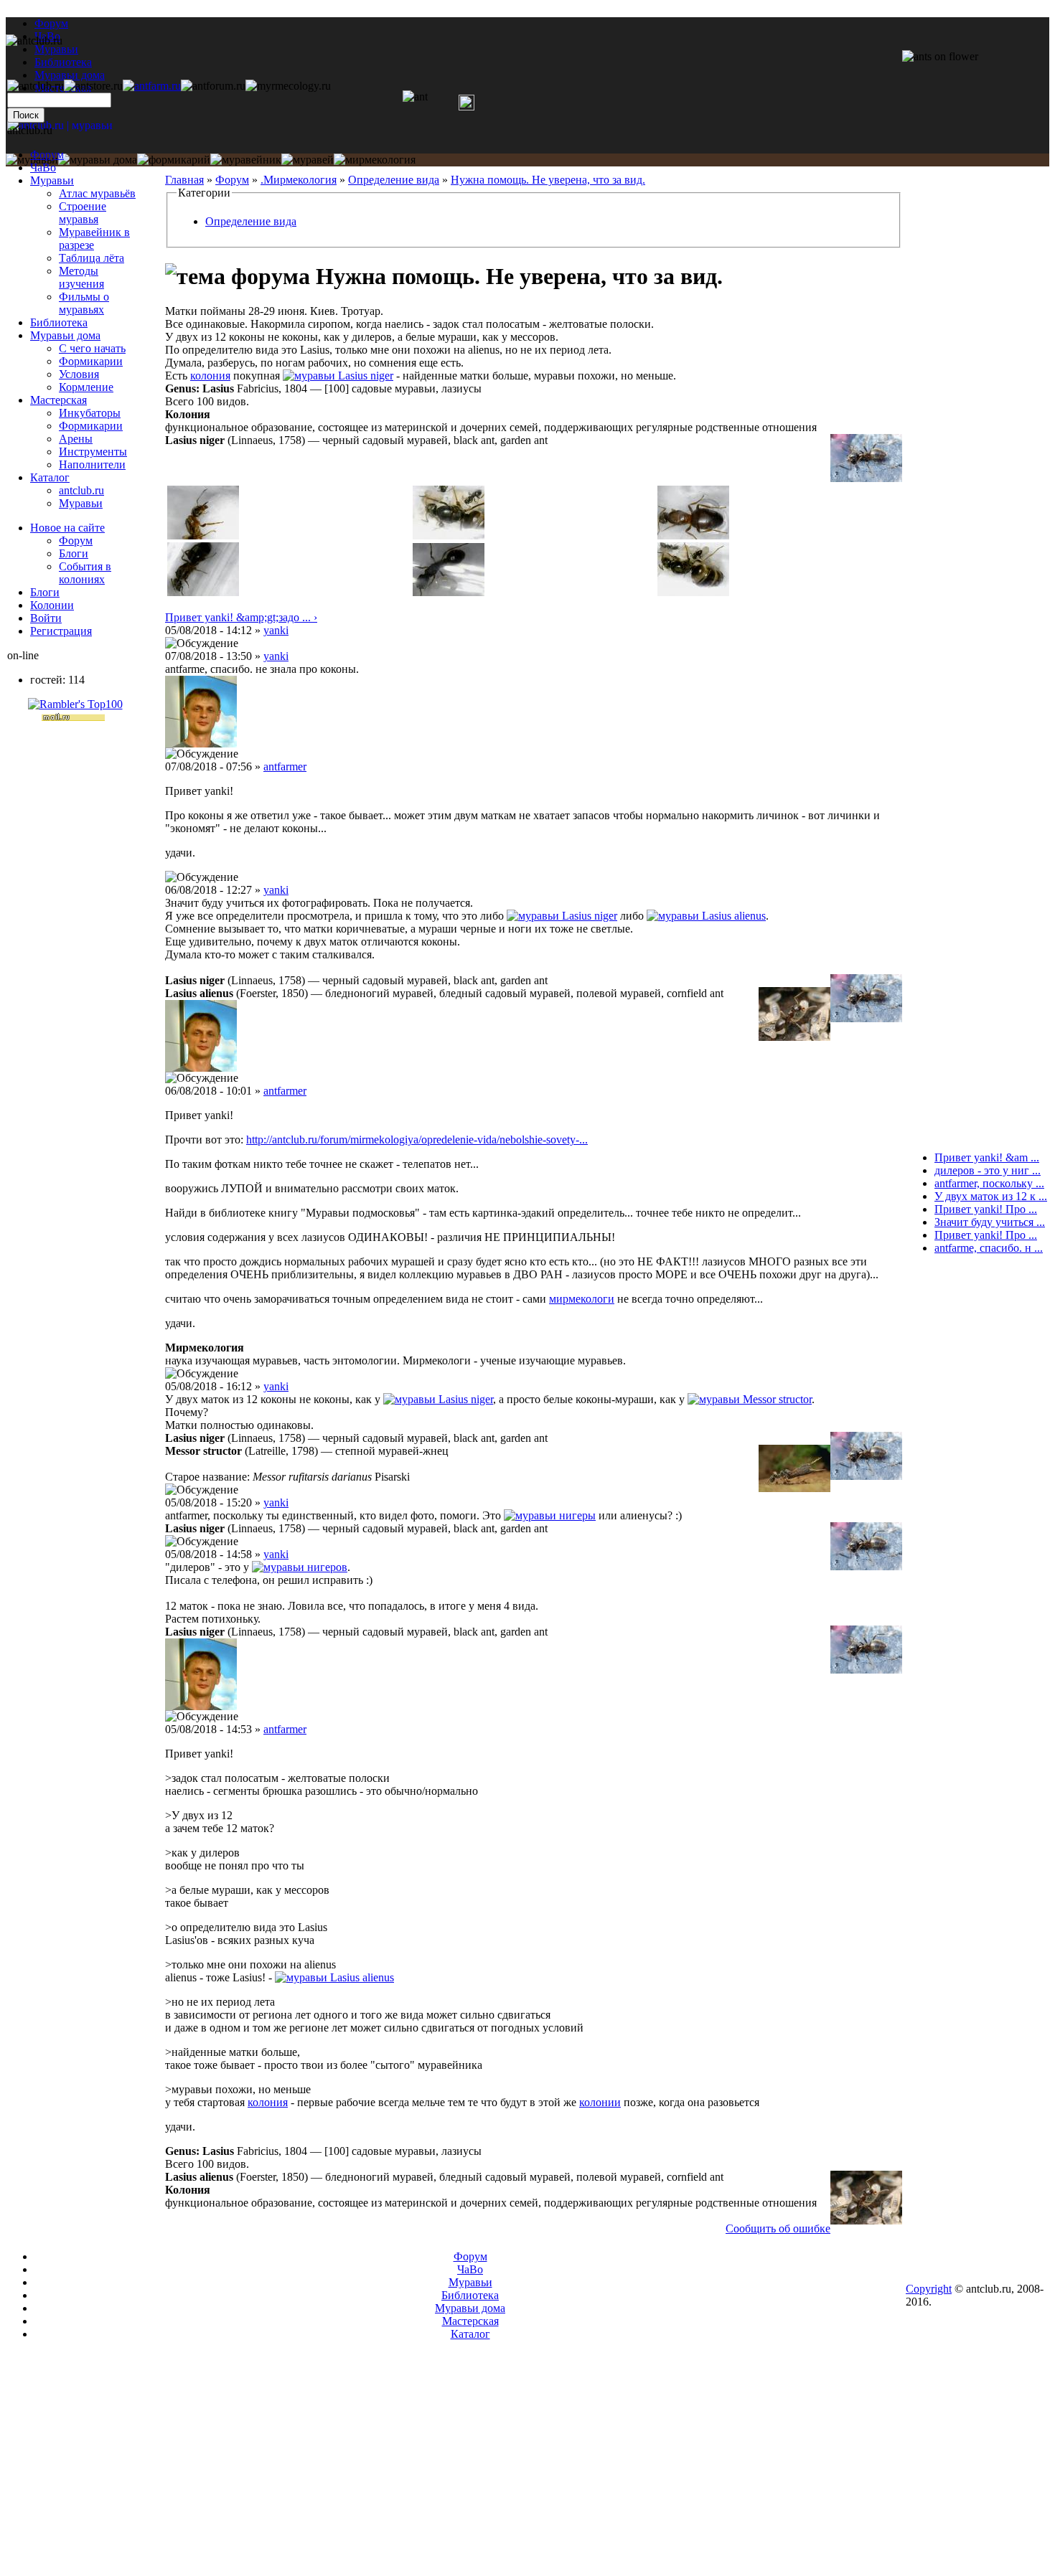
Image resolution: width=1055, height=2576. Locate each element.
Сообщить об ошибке (778, 2228)
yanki (276, 630)
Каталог (50, 477)
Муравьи (52, 180)
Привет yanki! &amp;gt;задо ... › (241, 617)
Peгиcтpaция (61, 631)
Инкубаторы (90, 413)
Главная (184, 180)
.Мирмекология (299, 180)
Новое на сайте (67, 528)
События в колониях (85, 573)
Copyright (929, 2289)
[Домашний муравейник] (152, 86)
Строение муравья (83, 213)
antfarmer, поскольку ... (989, 1183)
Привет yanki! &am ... (987, 1157)
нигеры (577, 1515)
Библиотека (59, 322)
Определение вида (394, 180)
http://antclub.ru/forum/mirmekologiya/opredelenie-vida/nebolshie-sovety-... (417, 1140)
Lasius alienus (734, 916)
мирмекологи (582, 1299)
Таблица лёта (92, 258)
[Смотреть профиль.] (201, 744)
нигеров (327, 1567)
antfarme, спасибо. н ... (989, 1248)
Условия (79, 374)
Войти (46, 618)
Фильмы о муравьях (84, 303)
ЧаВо (43, 168)
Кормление (86, 387)
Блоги (74, 553)
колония (210, 376)
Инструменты (93, 452)
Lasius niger (366, 376)
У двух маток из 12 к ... (991, 1196)
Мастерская (58, 400)
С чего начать (92, 348)
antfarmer (285, 766)
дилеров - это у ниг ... (988, 1170)
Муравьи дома (65, 335)
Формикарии (91, 361)
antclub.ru (81, 490)
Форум (51, 23)
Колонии (52, 605)
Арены (76, 439)
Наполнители (92, 464)
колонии (600, 2102)
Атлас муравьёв (97, 193)
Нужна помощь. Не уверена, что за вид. (548, 180)
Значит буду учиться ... (990, 1222)
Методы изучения (81, 277)
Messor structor (777, 1399)
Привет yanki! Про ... (986, 1209)
